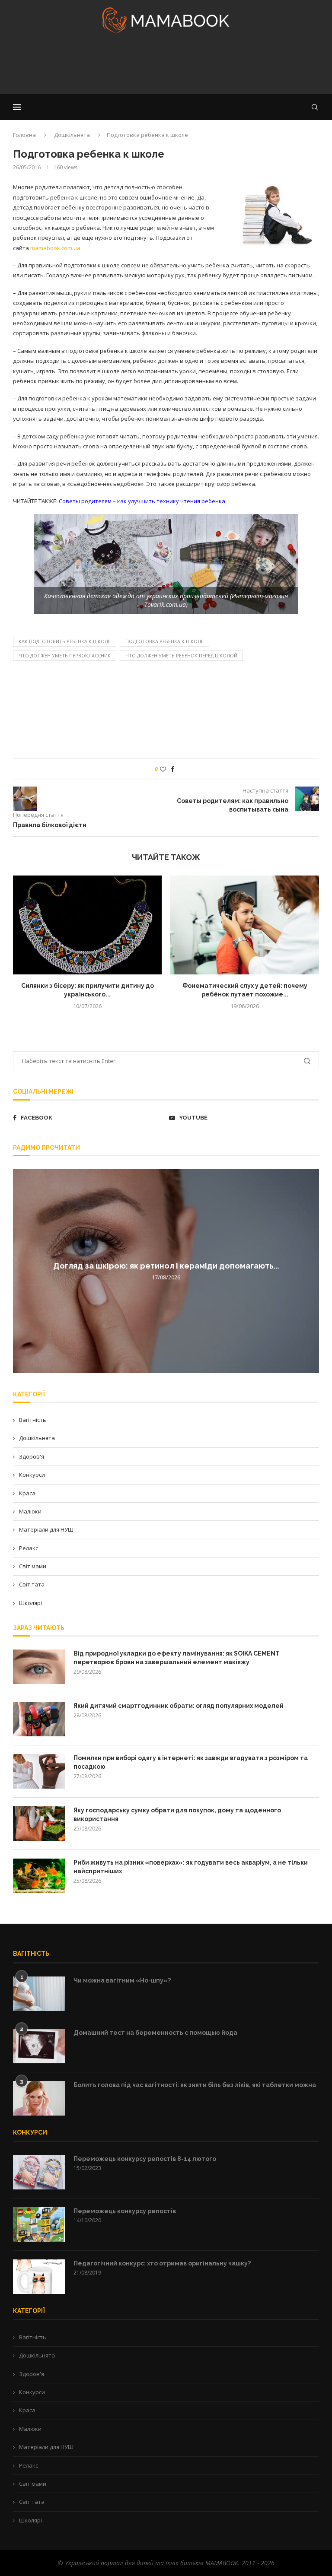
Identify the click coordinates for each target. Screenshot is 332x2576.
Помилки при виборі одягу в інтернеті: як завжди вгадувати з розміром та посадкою (191, 1762)
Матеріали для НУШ (46, 1529)
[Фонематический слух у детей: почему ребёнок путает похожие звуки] (245, 925)
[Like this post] (163, 769)
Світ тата (32, 1584)
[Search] (315, 107)
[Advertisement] (166, 67)
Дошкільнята (72, 135)
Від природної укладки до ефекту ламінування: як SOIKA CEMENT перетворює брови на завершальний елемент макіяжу (177, 1658)
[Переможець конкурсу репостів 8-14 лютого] (39, 2172)
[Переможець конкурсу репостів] (39, 2224)
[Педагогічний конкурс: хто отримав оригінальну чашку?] (39, 2277)
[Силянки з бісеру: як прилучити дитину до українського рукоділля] (87, 925)
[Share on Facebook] (172, 769)
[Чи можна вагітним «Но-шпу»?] (39, 1994)
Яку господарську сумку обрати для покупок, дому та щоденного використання (177, 1815)
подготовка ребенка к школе (164, 641)
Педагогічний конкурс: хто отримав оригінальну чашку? (162, 2263)
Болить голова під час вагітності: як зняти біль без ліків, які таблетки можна (195, 2085)
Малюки (30, 1511)
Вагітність (33, 1420)
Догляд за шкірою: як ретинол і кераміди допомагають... (166, 1266)
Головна (24, 135)
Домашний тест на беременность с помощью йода (155, 2033)
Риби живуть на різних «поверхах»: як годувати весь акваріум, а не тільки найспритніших (191, 1867)
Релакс (29, 1548)
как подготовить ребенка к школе (65, 641)
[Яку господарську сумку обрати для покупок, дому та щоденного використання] (39, 1824)
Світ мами (33, 1566)
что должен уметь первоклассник (65, 655)
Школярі (30, 1603)
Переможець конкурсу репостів (125, 2211)
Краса (27, 1493)
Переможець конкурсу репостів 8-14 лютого (145, 2159)
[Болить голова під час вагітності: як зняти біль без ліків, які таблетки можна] (39, 2098)
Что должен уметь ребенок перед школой (181, 655)
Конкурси (32, 1475)
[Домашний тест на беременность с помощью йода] (39, 2046)
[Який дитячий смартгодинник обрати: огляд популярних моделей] (39, 1719)
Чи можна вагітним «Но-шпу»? (122, 1980)
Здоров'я (32, 1456)
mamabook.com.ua (55, 248)
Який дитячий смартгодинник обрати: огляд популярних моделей (179, 1706)
